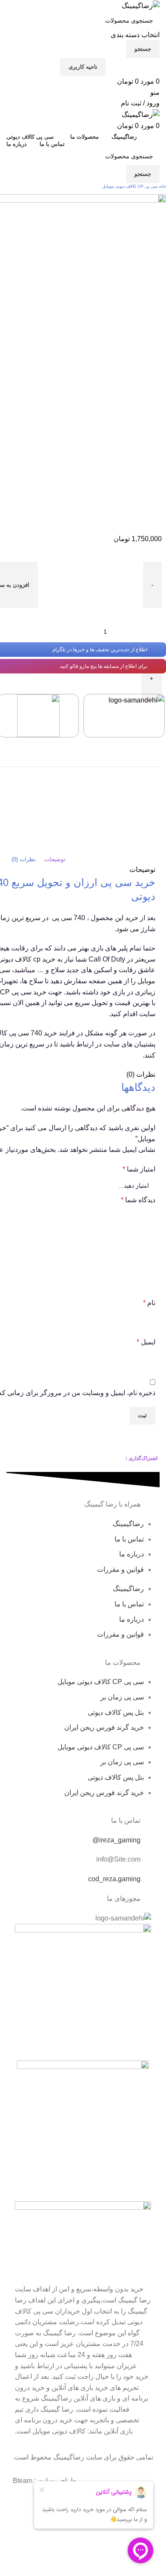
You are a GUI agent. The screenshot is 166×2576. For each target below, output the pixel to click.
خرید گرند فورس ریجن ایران (104, 1727)
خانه (162, 186)
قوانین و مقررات (120, 1569)
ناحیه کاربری (83, 67)
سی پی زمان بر (122, 1697)
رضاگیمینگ (128, 1524)
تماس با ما (129, 1539)
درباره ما (132, 1554)
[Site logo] (141, 5)
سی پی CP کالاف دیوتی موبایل (129, 186)
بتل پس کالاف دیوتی (116, 1712)
